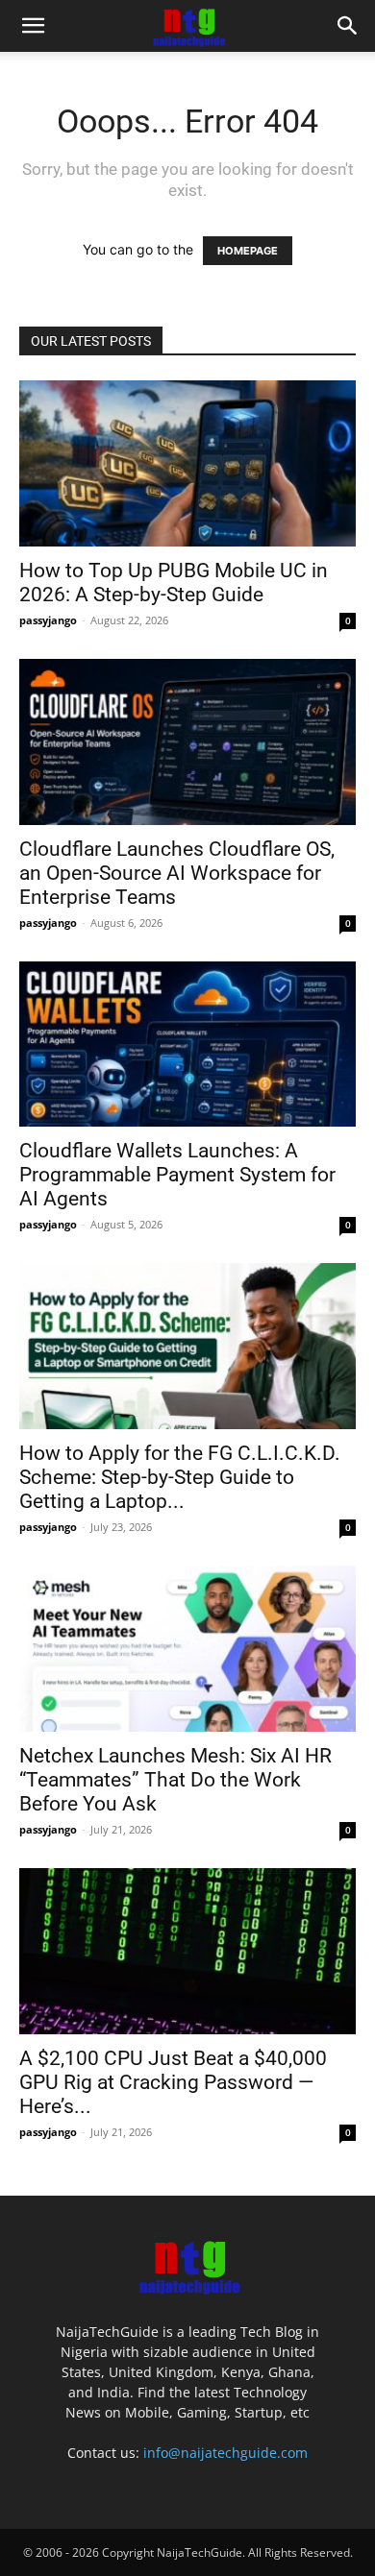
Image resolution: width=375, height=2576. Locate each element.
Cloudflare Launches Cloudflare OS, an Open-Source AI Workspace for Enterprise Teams (177, 873)
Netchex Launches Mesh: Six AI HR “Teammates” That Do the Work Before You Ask (175, 1780)
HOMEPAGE (248, 251)
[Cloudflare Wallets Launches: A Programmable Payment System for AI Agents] (187, 1045)
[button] (33, 26)
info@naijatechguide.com (225, 2453)
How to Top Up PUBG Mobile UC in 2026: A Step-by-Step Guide (174, 583)
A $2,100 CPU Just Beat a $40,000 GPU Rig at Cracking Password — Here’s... (173, 2082)
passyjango (48, 620)
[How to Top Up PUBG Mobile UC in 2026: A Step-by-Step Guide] (187, 463)
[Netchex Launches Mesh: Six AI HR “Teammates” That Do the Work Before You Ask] (187, 1649)
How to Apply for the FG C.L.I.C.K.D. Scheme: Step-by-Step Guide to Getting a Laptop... (180, 1477)
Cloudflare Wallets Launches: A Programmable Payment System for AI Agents (177, 1175)
